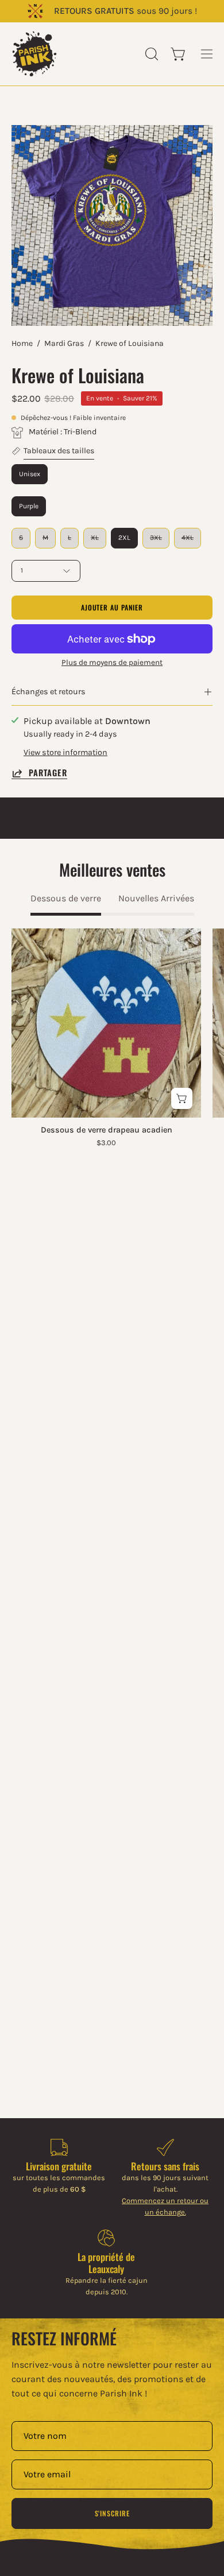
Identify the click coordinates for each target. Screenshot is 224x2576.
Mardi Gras (64, 343)
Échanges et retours (49, 692)
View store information (65, 752)
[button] (150, 54)
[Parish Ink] (34, 54)
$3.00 (106, 1143)
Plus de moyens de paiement (112, 662)
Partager (48, 773)
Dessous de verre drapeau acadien (107, 1130)
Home (22, 343)
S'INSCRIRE (112, 2513)
